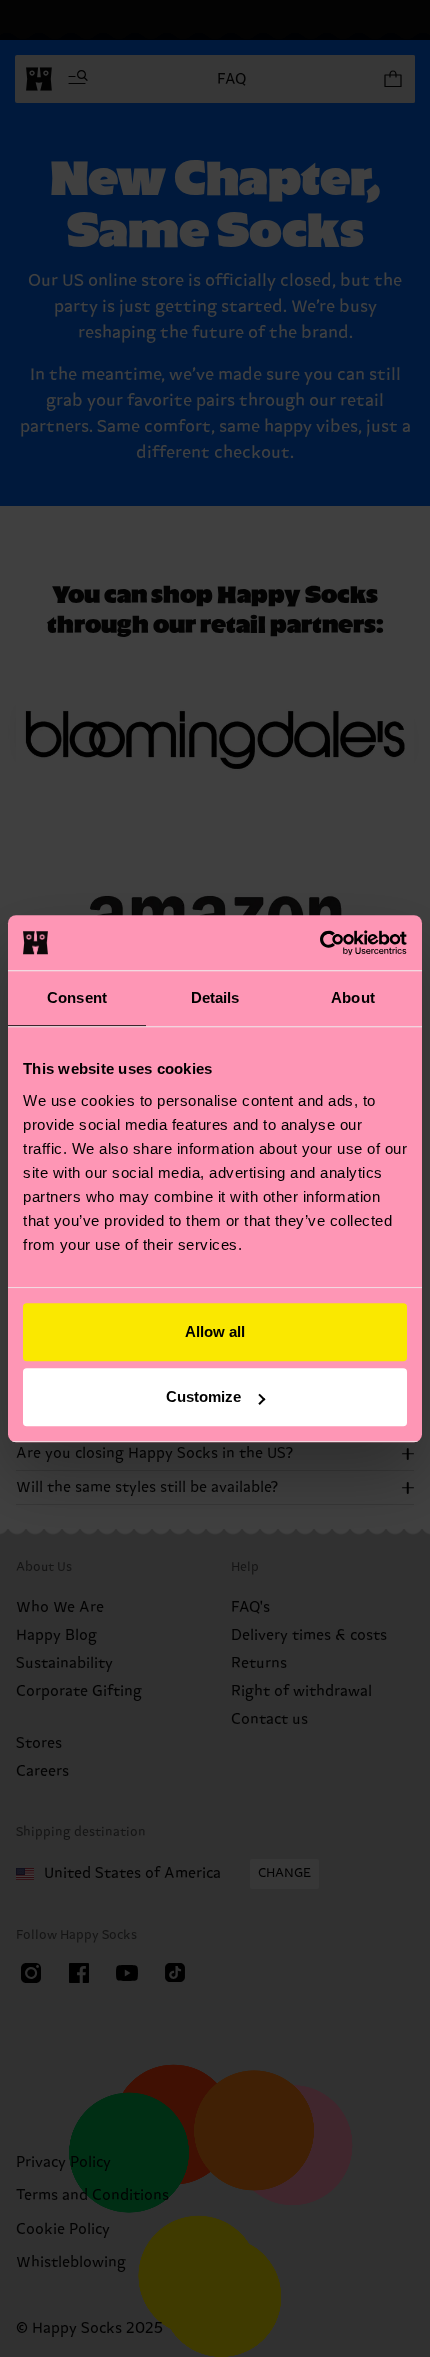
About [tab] (353, 997)
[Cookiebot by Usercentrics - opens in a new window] (319, 943)
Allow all (215, 1331)
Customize (203, 1396)
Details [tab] (215, 997)
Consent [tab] (77, 997)
